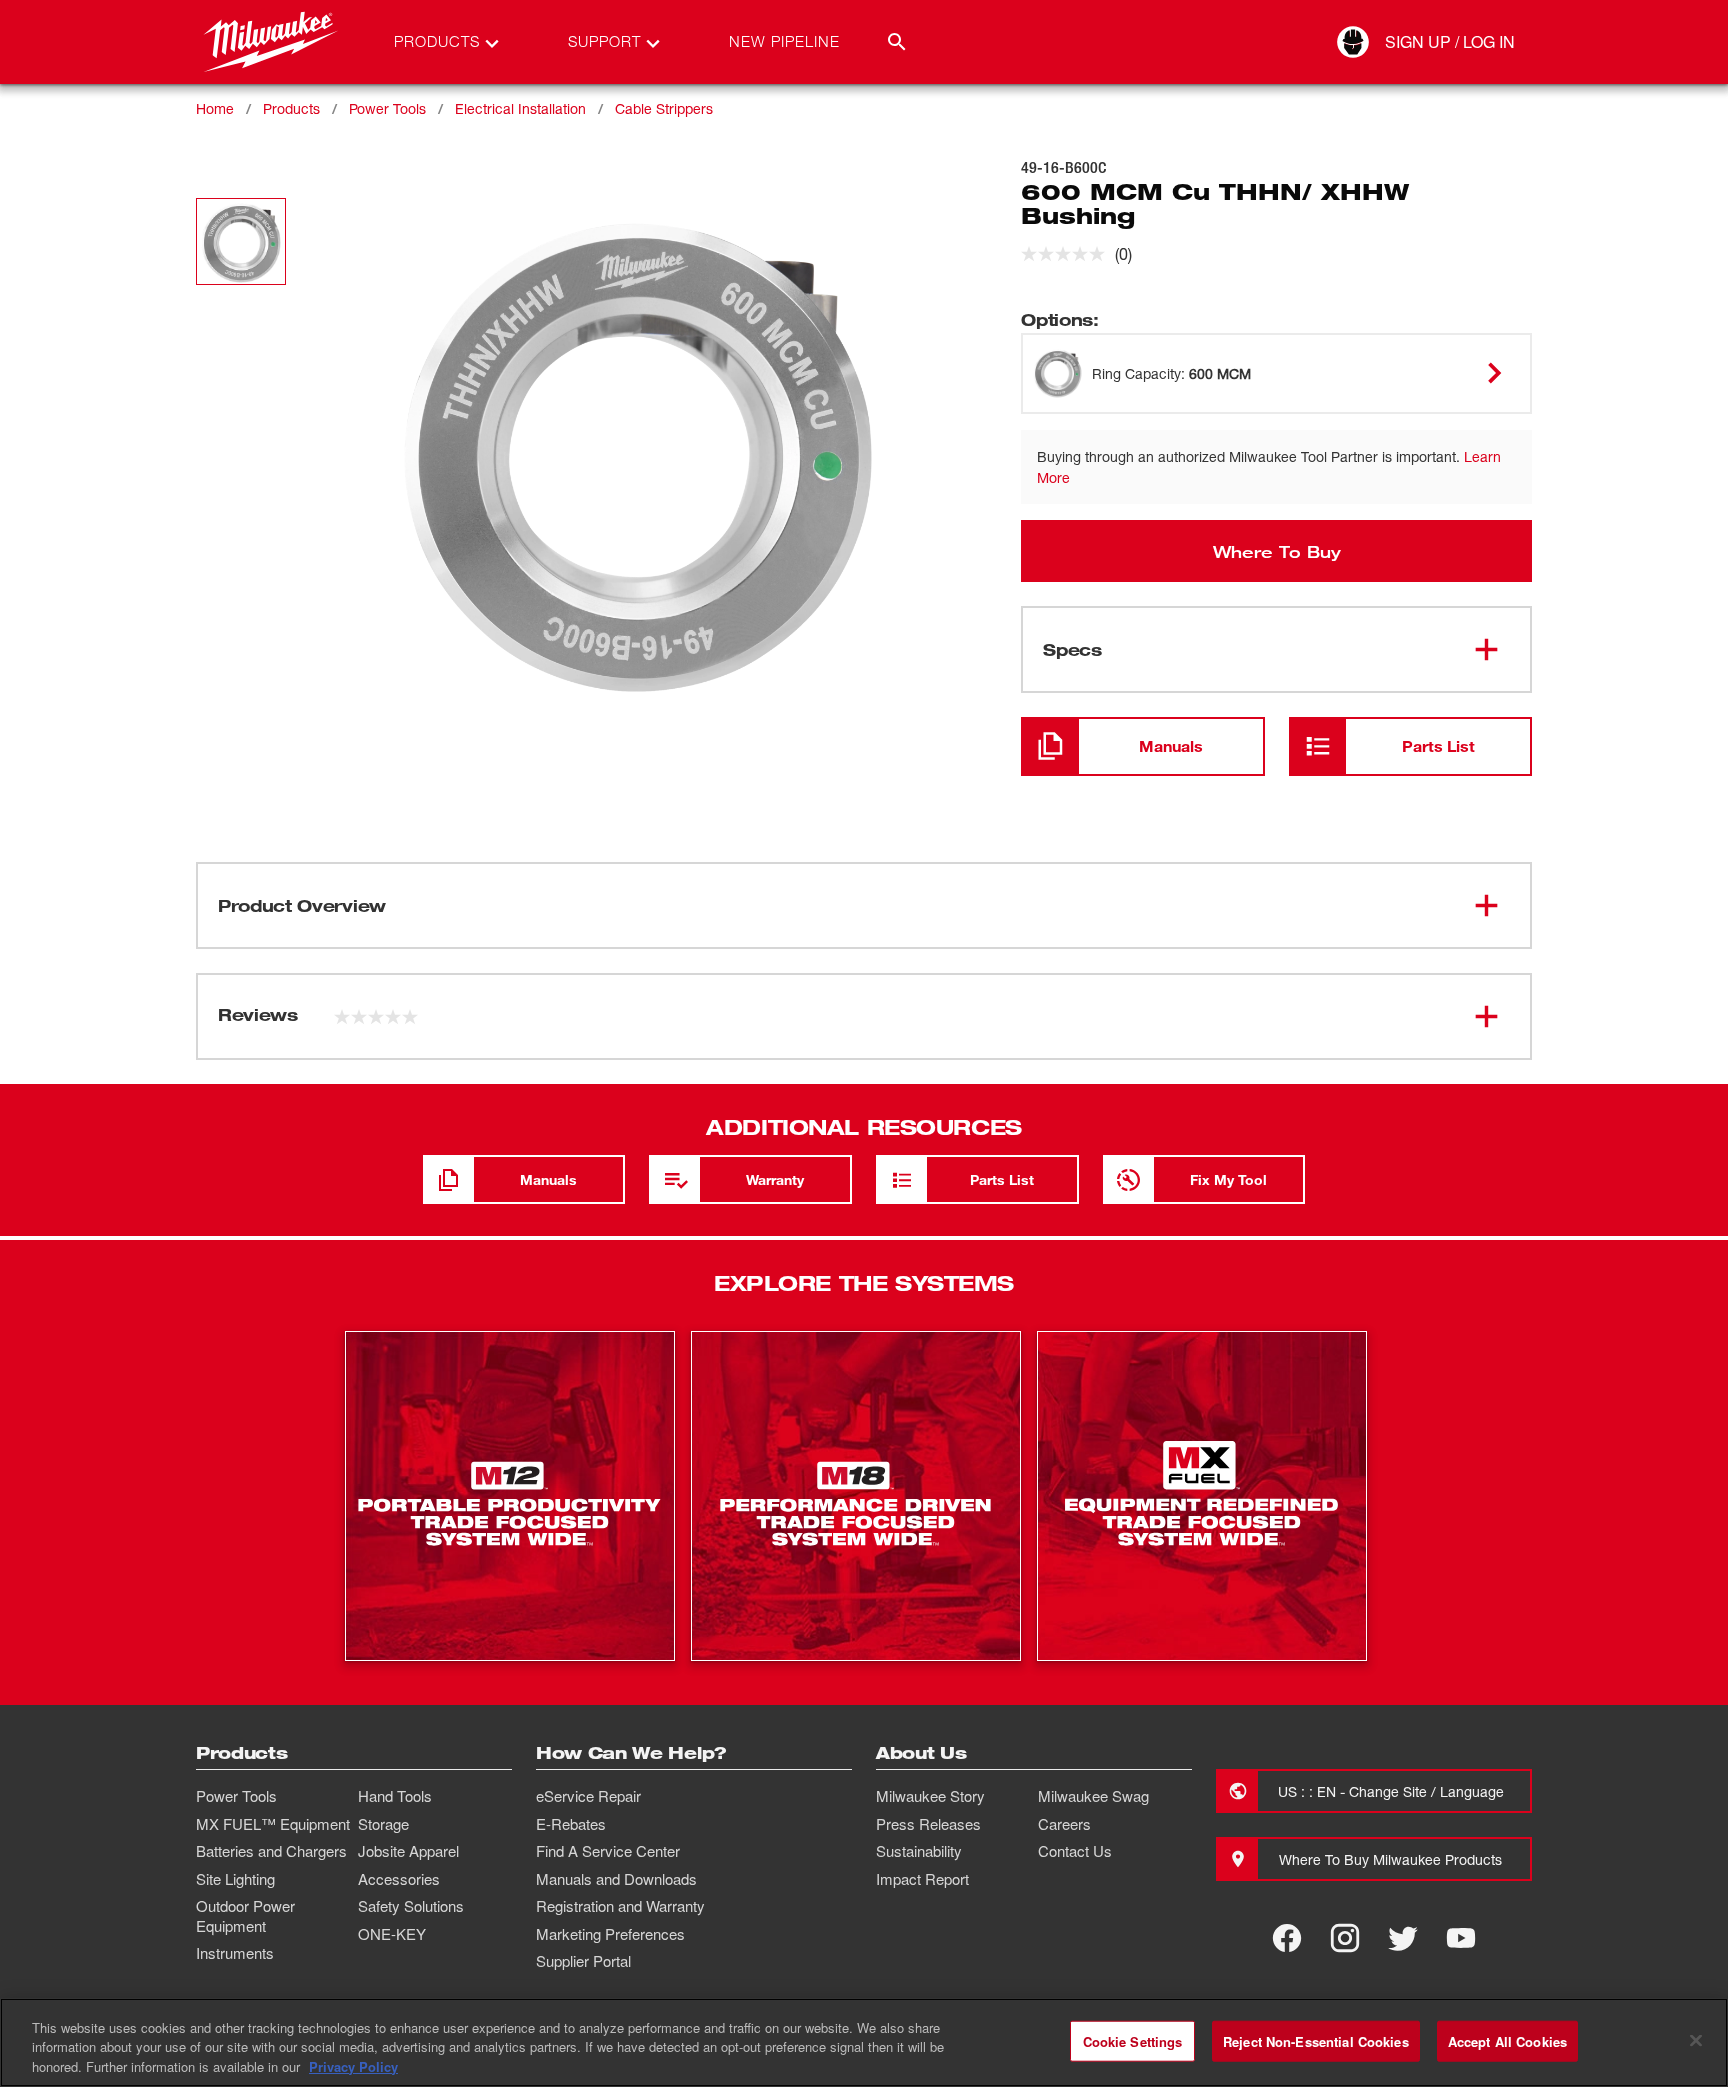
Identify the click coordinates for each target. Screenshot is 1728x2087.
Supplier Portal (583, 1961)
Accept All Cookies (1507, 2040)
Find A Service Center (608, 1851)
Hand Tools (395, 1796)
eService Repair (588, 1796)
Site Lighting (235, 1879)
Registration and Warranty (620, 1906)
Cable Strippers (664, 108)
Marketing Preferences (610, 1934)
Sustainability (919, 1851)
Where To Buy (1277, 551)
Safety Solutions (411, 1906)
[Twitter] (1403, 1938)
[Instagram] (1345, 1938)
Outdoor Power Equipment (245, 1916)
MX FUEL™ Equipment (273, 1824)
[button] (241, 241)
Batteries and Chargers (271, 1851)
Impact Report (922, 1879)
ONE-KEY (392, 1934)
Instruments (235, 1953)
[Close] (1696, 2040)
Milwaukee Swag (1093, 1796)
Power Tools (387, 108)
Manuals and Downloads (616, 1879)
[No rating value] (1068, 254)
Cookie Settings (1133, 2040)
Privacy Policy (353, 2066)
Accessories (399, 1879)
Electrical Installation (520, 108)
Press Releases (928, 1824)
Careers (1064, 1824)
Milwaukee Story (930, 1796)
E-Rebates (571, 1824)
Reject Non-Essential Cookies (1316, 2040)
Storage (383, 1824)
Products (291, 108)
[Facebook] (1287, 1938)
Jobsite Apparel (408, 1851)
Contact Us (1075, 1851)
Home (215, 108)
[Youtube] (1461, 1938)
